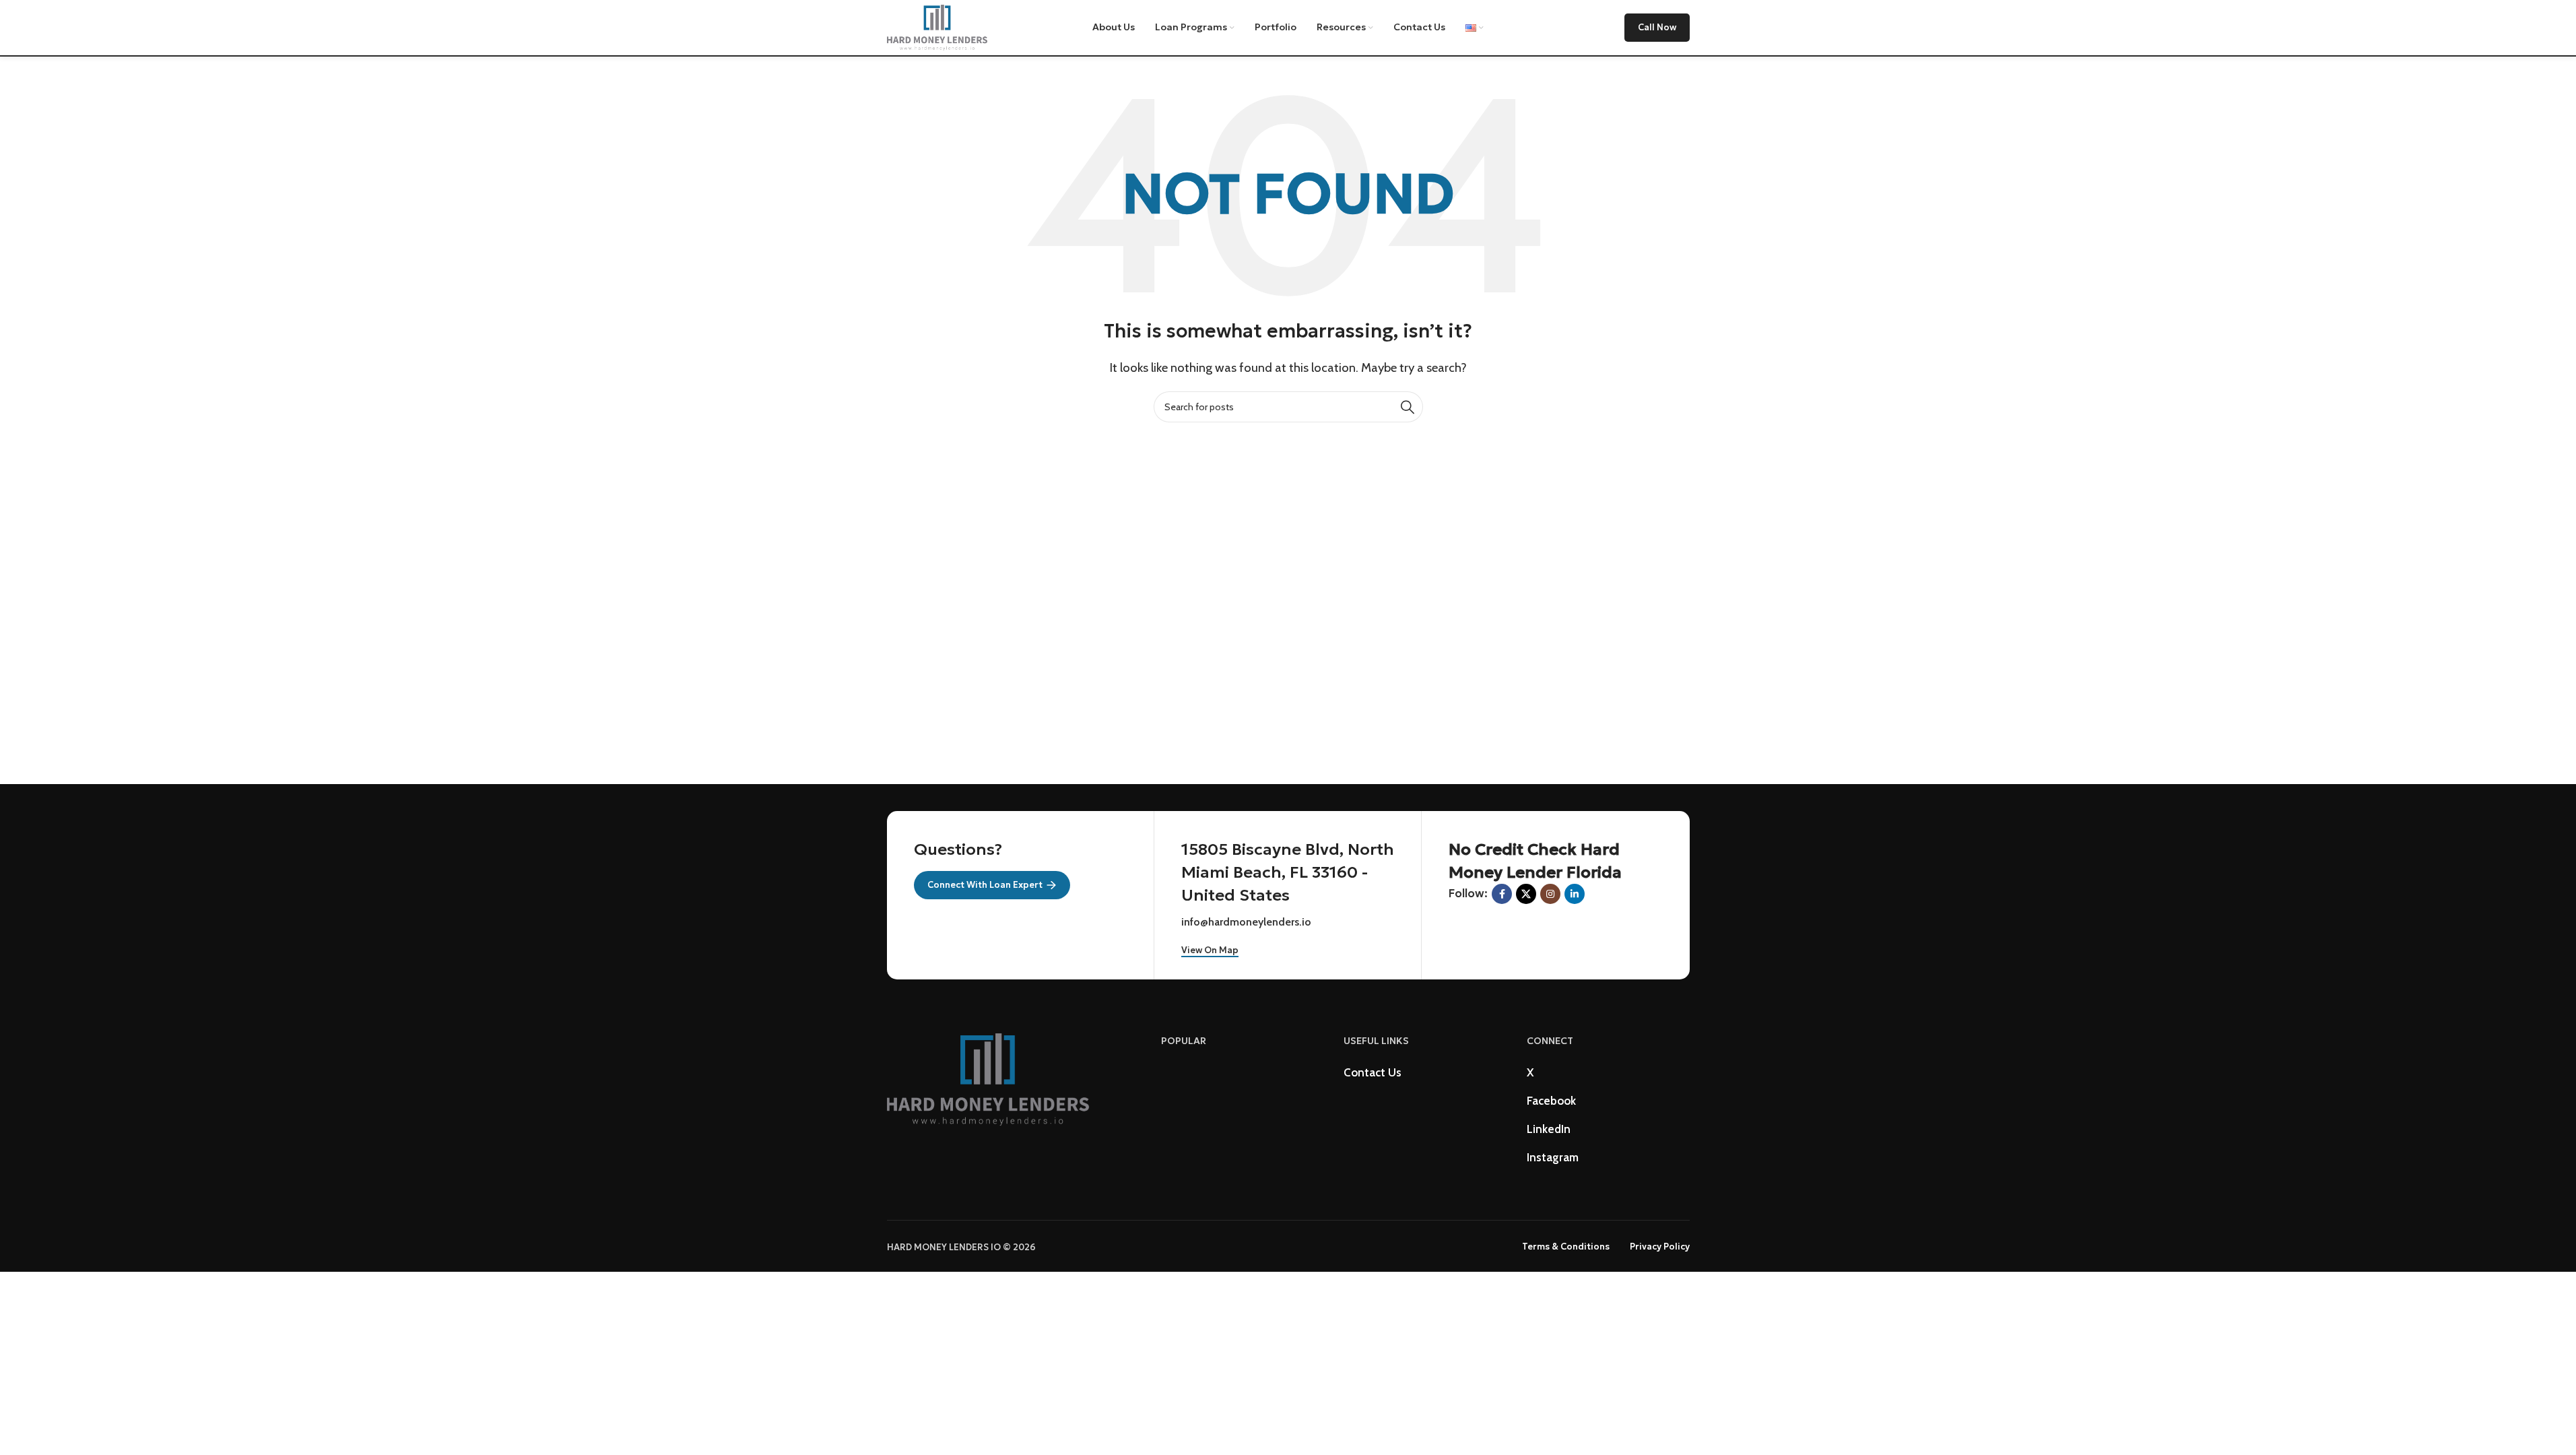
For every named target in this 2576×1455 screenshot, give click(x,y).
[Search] (1408, 407)
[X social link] (1526, 894)
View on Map (1210, 950)
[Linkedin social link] (1575, 894)
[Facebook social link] (1502, 894)
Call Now (1657, 27)
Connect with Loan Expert (985, 885)
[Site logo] (937, 26)
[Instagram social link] (1550, 894)
